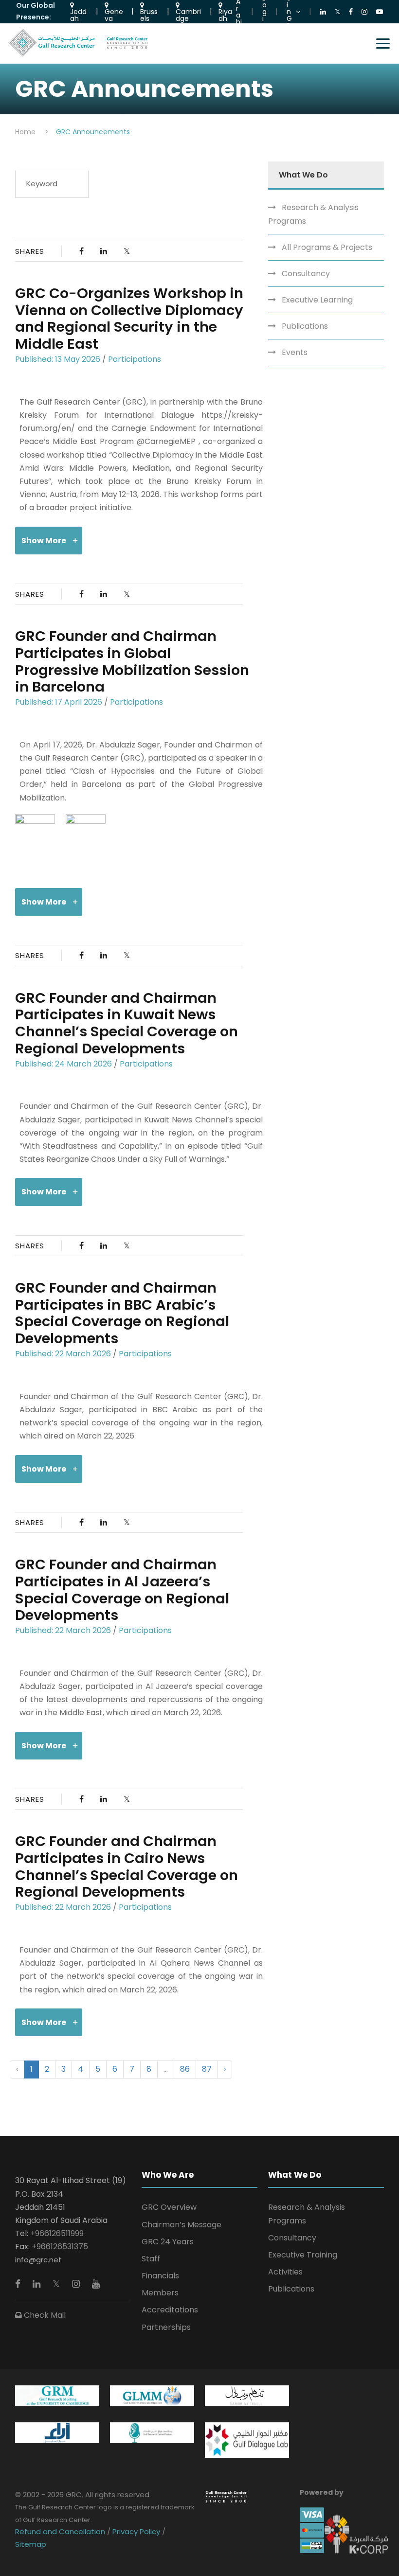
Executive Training (303, 2255)
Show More (44, 541)
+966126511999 (57, 2233)
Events (295, 352)
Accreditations (170, 2310)
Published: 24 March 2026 (63, 1064)
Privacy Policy (136, 2532)
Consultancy (306, 274)
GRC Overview (169, 2207)
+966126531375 (60, 2247)
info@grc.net (38, 2260)
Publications (305, 326)
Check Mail (44, 2315)
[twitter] (57, 2284)
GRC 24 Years (168, 2242)
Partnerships (166, 2327)
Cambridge (188, 14)
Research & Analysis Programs (313, 214)
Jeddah (78, 14)
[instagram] (77, 2284)
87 (207, 2069)
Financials (160, 2276)
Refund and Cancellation (61, 2532)
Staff (151, 2259)
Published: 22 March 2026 (63, 1354)
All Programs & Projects (327, 247)
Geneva (114, 14)
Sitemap (31, 2544)
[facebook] (19, 2284)
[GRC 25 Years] (226, 2496)
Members (160, 2293)
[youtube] (96, 2284)
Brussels (149, 14)
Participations (135, 359)
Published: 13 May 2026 (58, 359)
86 (185, 2069)
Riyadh (225, 14)
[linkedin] (38, 2284)
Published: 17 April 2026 (59, 702)
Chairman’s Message (181, 2225)
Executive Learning (317, 300)
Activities (285, 2272)
